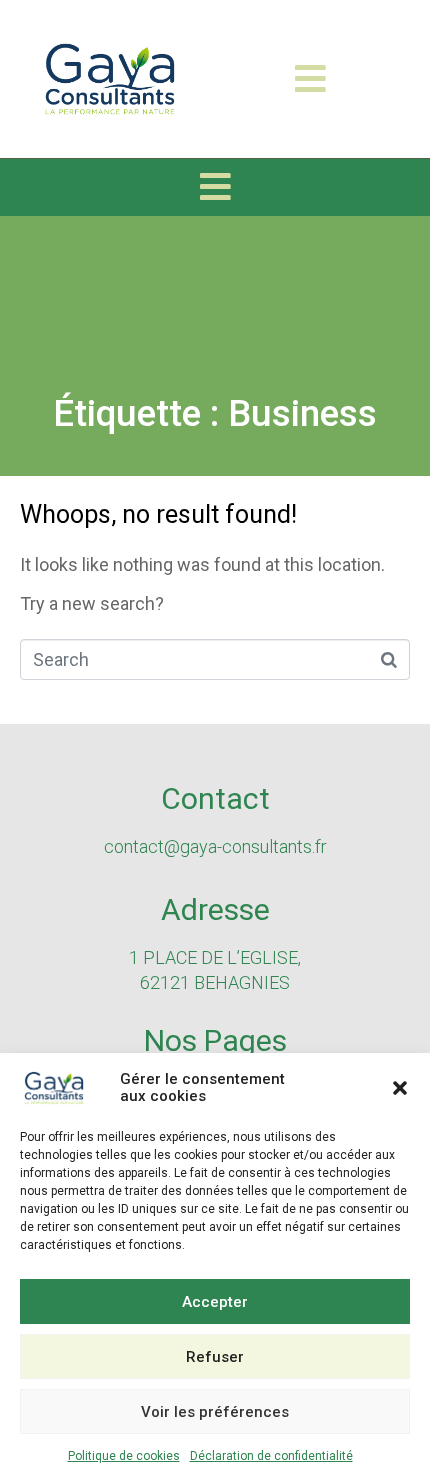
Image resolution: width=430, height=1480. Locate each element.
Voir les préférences (215, 1412)
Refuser (215, 1357)
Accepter (215, 1302)
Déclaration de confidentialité (271, 1456)
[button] (400, 1088)
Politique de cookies (124, 1456)
